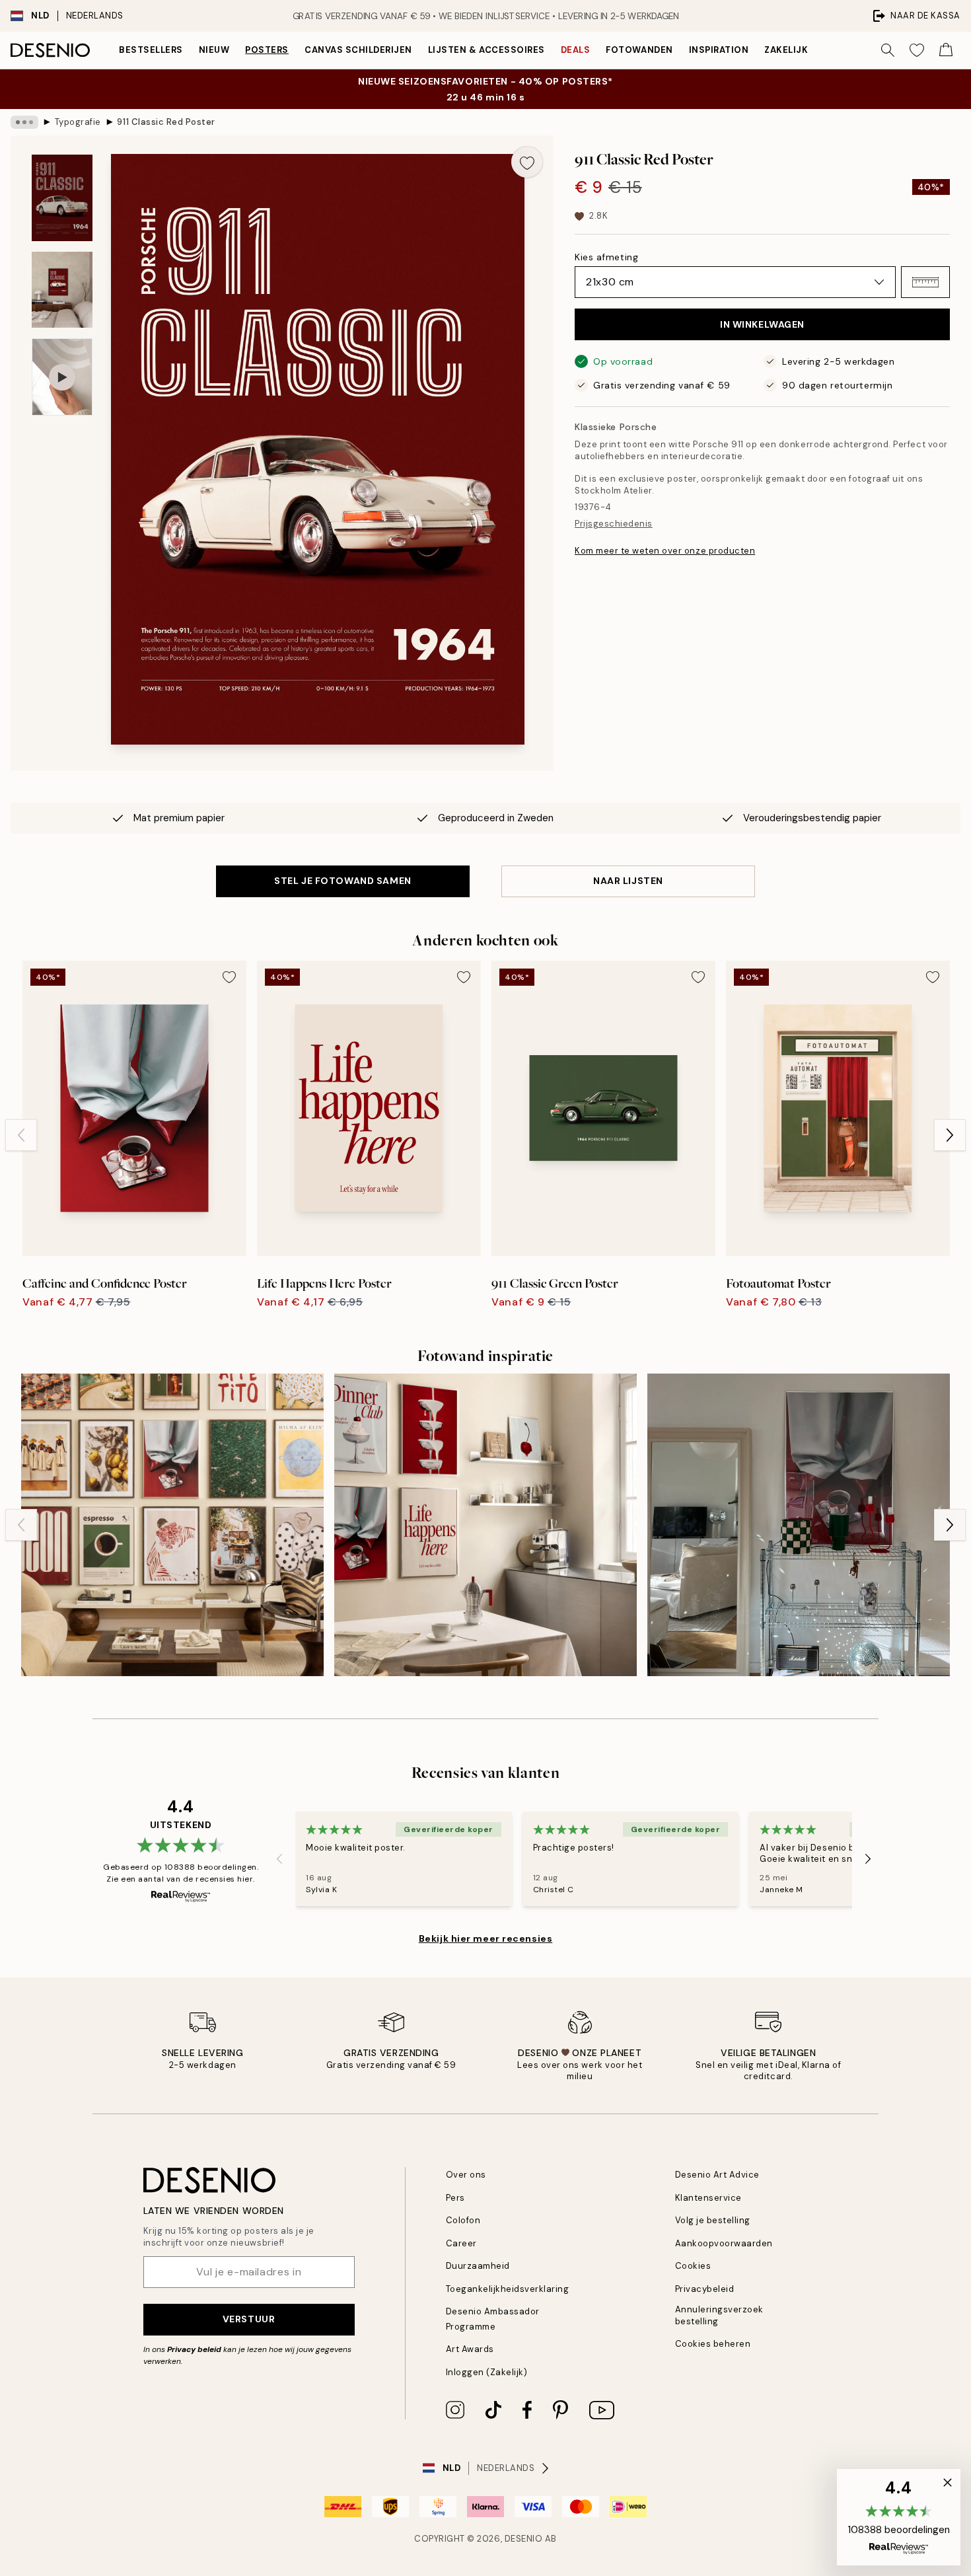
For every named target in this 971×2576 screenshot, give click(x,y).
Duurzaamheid (478, 2266)
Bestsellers (151, 50)
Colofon (463, 2220)
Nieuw (214, 50)
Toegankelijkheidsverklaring (508, 2289)
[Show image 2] (62, 290)
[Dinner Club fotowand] (485, 1525)
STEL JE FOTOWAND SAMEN (342, 881)
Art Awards (470, 2349)
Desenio (524, 2539)
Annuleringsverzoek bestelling (719, 2315)
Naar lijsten (628, 881)
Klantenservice (708, 2198)
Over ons (466, 2175)
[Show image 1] (62, 198)
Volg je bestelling (713, 2220)
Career (461, 2243)
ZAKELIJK (786, 50)
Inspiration (719, 50)
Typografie (78, 122)
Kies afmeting (606, 257)
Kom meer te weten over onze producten (665, 551)
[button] (925, 282)
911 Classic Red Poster (166, 122)
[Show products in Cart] (946, 50)
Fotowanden (639, 50)
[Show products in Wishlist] (917, 50)
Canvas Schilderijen (358, 50)
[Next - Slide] (950, 1135)
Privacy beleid (194, 2349)
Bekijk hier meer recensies (486, 1938)
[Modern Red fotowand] (799, 1525)
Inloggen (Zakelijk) (487, 2372)
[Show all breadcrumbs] (24, 122)
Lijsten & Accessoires (486, 50)
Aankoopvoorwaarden (724, 2243)
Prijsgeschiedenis (614, 524)
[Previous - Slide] (21, 1135)
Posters (267, 50)
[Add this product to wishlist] (527, 162)
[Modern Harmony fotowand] (172, 1525)
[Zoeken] (888, 50)
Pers (455, 2198)
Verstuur (249, 2319)
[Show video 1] (62, 377)
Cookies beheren (713, 2344)
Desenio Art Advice (717, 2175)
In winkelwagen (762, 324)
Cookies (693, 2266)
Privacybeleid (705, 2289)
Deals (576, 50)
